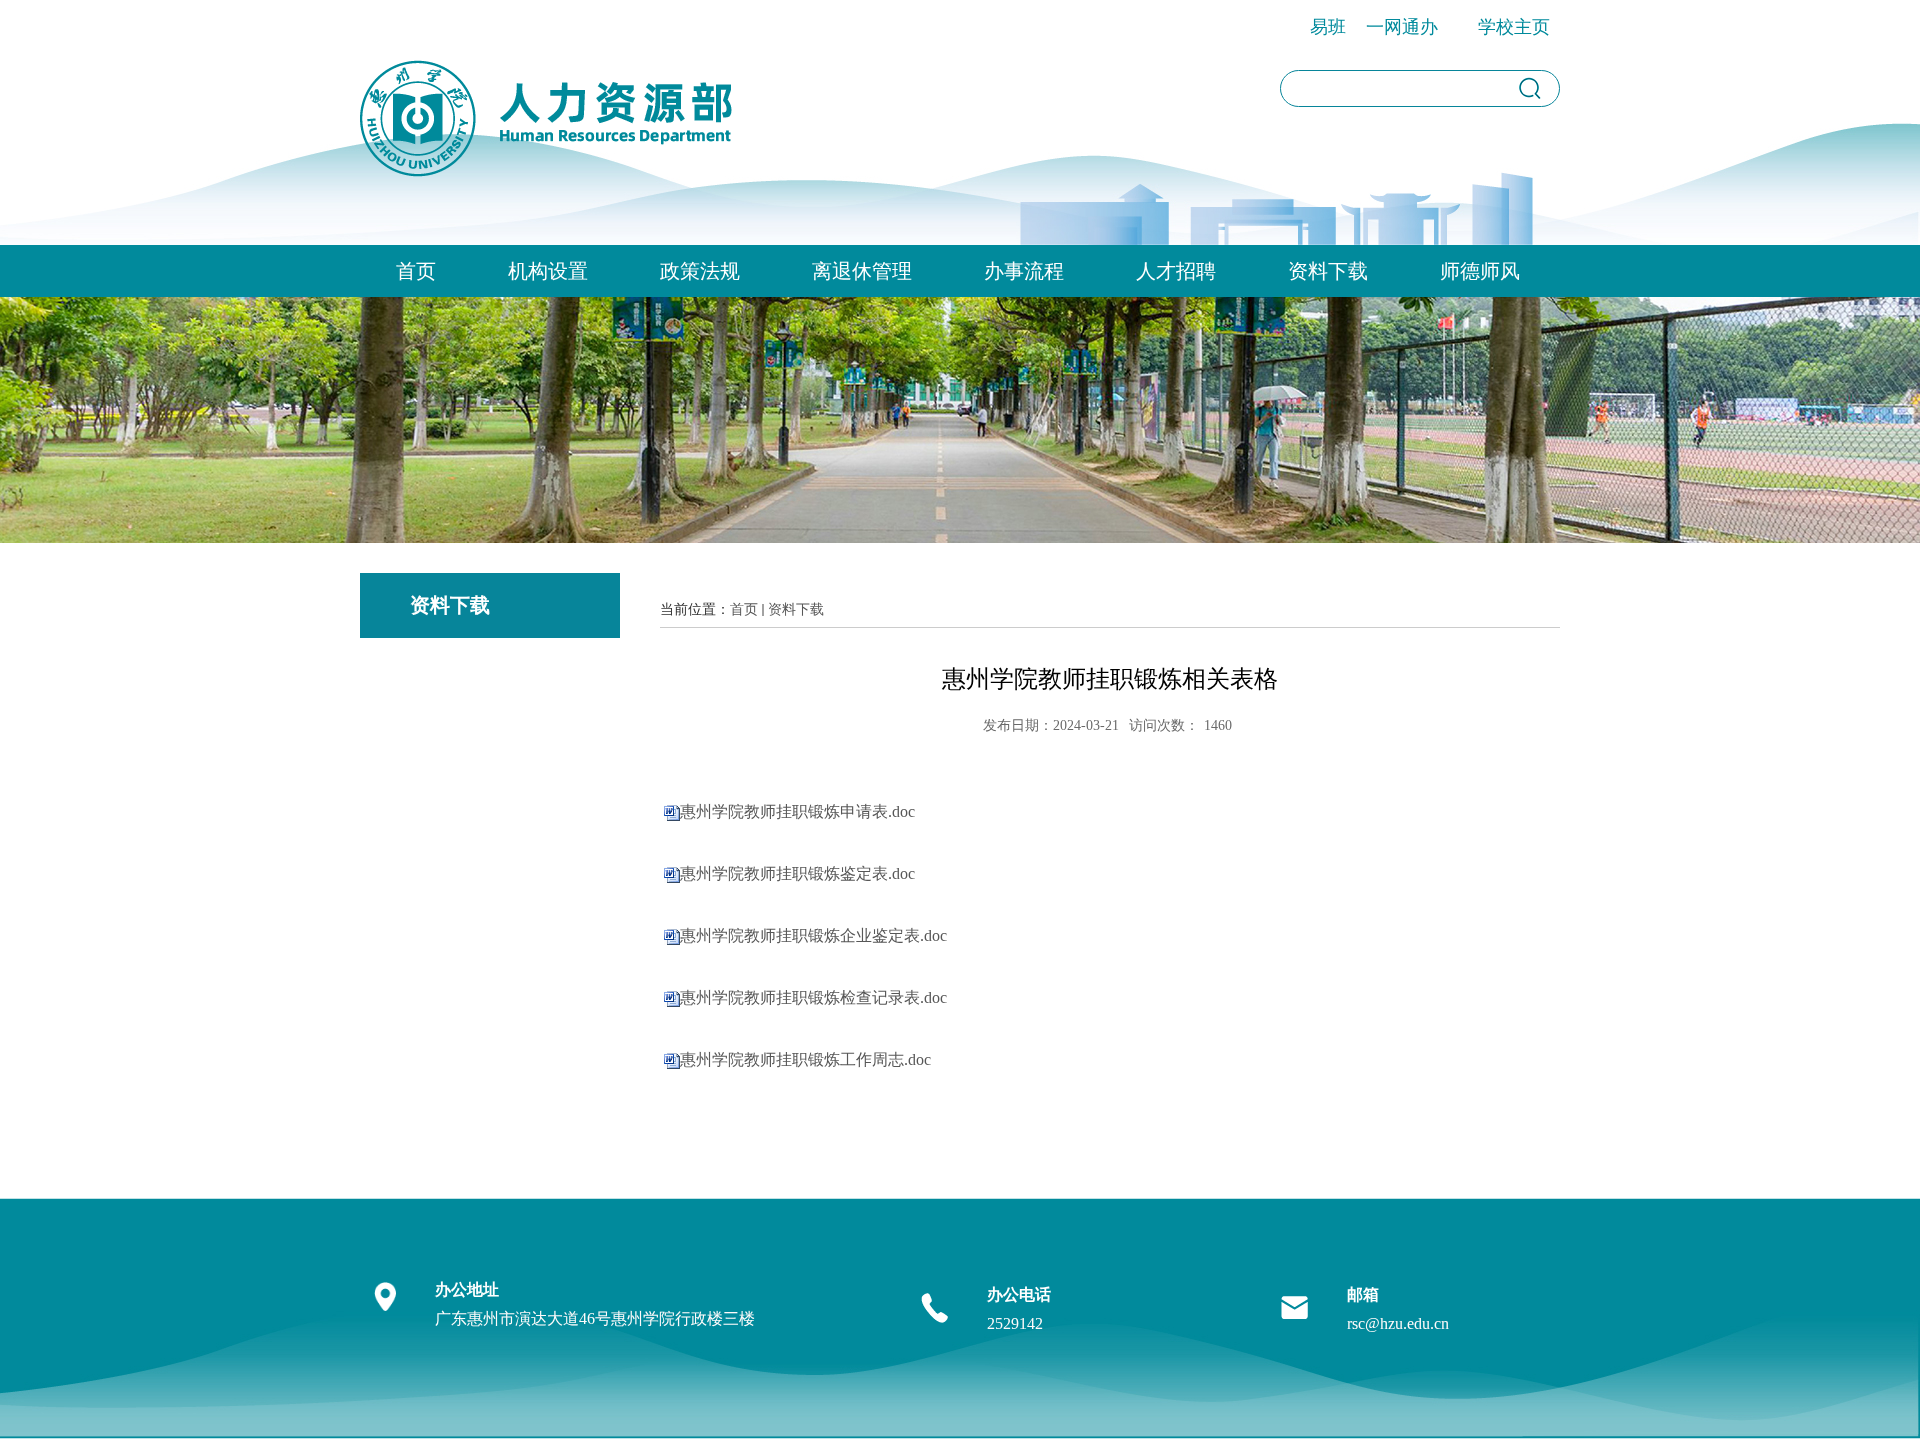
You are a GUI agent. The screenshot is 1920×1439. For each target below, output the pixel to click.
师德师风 (1480, 271)
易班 (1328, 27)
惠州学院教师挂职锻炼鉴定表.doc (797, 873)
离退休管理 (862, 271)
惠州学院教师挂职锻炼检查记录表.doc (813, 997)
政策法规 (700, 271)
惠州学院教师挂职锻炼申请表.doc (797, 811)
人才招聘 (1176, 271)
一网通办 (1402, 27)
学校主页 (1514, 27)
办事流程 (1024, 271)
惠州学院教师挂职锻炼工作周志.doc (805, 1059)
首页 (416, 271)
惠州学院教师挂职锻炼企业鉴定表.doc (813, 935)
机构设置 (548, 271)
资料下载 (1328, 271)
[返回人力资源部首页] (549, 94)
